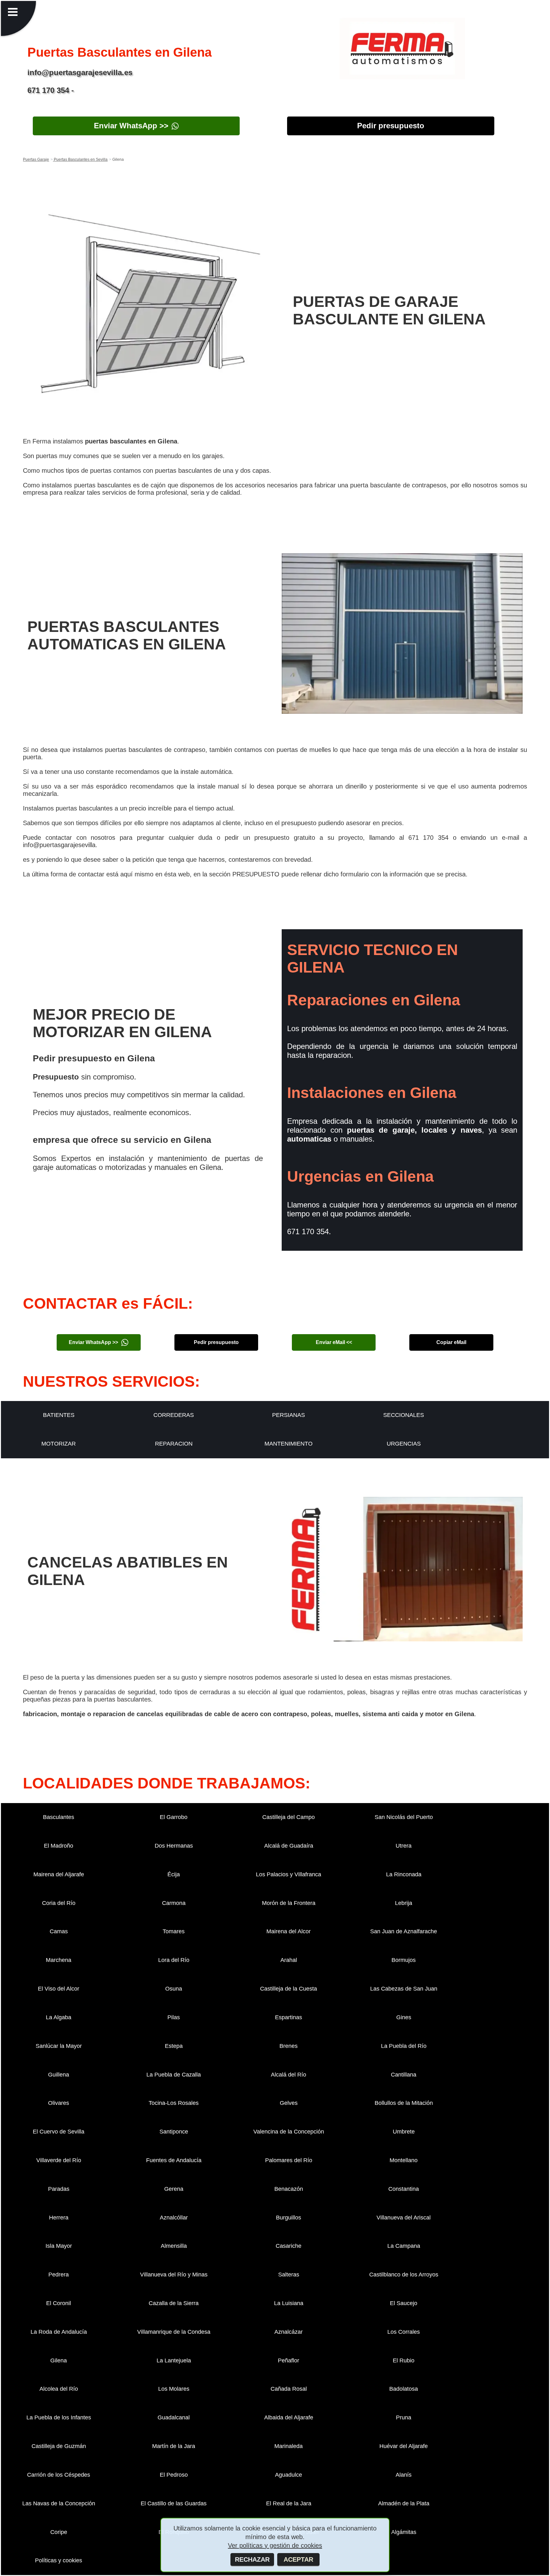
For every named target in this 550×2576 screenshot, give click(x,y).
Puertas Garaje (36, 159)
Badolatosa (404, 2389)
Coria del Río (59, 1903)
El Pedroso (174, 2475)
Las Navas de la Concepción (59, 2503)
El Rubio (404, 2360)
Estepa (174, 2046)
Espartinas (289, 2017)
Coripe (59, 2532)
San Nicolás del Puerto (404, 1817)
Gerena (174, 2189)
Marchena (59, 1960)
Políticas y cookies (59, 2560)
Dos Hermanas (174, 1846)
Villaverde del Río (59, 2160)
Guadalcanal (174, 2417)
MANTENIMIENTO (289, 1444)
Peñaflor (289, 2360)
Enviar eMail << (334, 1342)
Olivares (59, 2103)
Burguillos (289, 2218)
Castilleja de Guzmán (59, 2446)
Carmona (174, 1903)
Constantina (404, 2189)
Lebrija (404, 1903)
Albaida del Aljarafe (289, 2417)
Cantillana (404, 2075)
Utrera (404, 1846)
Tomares (174, 1931)
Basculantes (59, 1817)
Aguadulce (289, 2475)
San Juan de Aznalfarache (404, 1931)
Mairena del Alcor (289, 1931)
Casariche (289, 2246)
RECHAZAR (252, 2559)
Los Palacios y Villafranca (289, 1874)
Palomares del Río (289, 2160)
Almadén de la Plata (404, 2503)
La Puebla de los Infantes (59, 2417)
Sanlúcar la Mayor (59, 2046)
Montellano (404, 2160)
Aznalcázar (289, 2332)
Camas (59, 1931)
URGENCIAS (404, 1444)
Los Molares (174, 2389)
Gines (404, 2017)
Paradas (59, 2189)
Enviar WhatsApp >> (131, 126)
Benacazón (289, 2189)
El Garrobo (174, 1817)
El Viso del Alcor (59, 1989)
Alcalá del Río (289, 2075)
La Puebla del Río (404, 2046)
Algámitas (404, 2532)
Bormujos (404, 1960)
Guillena (59, 2075)
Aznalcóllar (174, 2218)
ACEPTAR (298, 2559)
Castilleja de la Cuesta (289, 1989)
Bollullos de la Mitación (404, 2103)
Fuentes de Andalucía (174, 2160)
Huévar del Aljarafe (404, 2446)
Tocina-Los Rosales (174, 2103)
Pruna (404, 2417)
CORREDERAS (174, 1415)
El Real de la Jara (289, 2503)
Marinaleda (289, 2446)
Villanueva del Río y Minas (174, 2275)
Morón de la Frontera (289, 1903)
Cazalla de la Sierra (174, 2303)
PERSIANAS (289, 1415)
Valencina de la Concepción (289, 2132)
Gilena (59, 2360)
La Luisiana (289, 2303)
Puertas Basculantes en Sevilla (80, 159)
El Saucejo (404, 2303)
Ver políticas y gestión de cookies (275, 2545)
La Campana (404, 2246)
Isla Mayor (59, 2246)
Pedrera (59, 2275)
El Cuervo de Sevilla (59, 2132)
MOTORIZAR (59, 1444)
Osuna (174, 1989)
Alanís (404, 2475)
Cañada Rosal (289, 2389)
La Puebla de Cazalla (174, 2075)
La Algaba (59, 2017)
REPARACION (174, 1444)
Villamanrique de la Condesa (174, 2332)
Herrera (59, 2218)
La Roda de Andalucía (59, 2332)
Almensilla (174, 2246)
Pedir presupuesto (391, 126)
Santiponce (174, 2132)
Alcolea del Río (59, 2389)
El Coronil (59, 2303)
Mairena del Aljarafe (59, 1874)
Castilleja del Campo (289, 1817)
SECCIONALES (404, 1415)
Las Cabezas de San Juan (404, 1989)
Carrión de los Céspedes (59, 2475)
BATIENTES (59, 1415)
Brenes (289, 2046)
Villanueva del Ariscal (404, 2218)
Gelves (289, 2103)
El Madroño (59, 1846)
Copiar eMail (451, 1342)
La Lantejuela (174, 2360)
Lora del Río (174, 1960)
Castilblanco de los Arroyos (404, 2275)
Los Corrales (404, 2332)
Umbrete (404, 2132)
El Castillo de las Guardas (174, 2503)
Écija (174, 1874)
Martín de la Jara (174, 2446)
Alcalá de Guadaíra (289, 1846)
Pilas (174, 2017)
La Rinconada (404, 1874)
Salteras (289, 2275)
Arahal (289, 1960)
